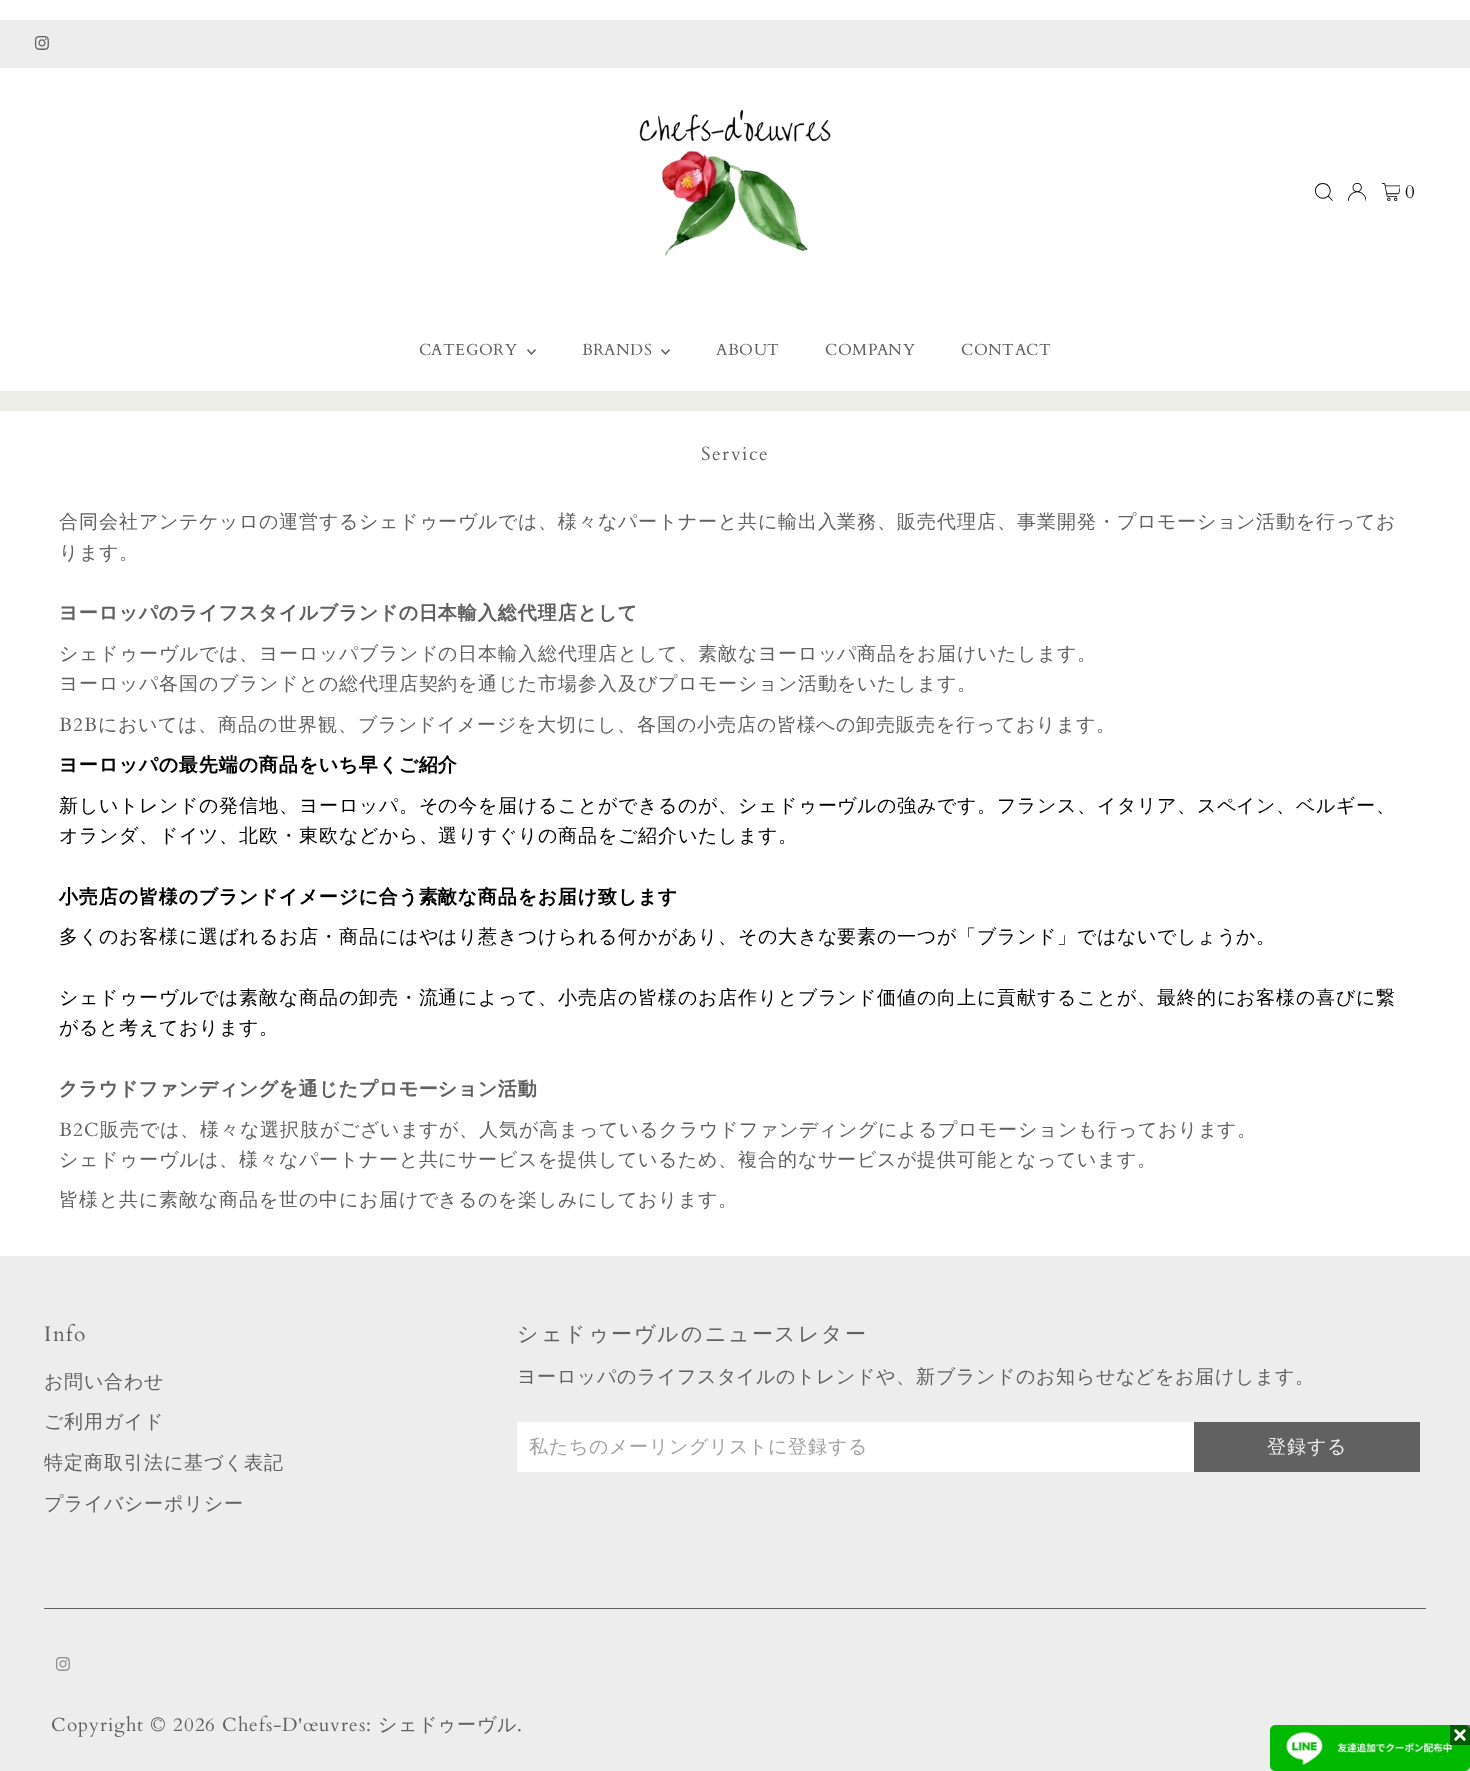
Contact (1006, 350)
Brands (619, 350)
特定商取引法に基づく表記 (163, 1463)
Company (870, 350)
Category (470, 350)
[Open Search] (1324, 192)
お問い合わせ (104, 1382)
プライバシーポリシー (144, 1504)
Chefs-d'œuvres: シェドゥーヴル (369, 1725)
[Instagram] (42, 44)
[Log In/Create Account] (1357, 192)
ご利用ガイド (104, 1422)
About (747, 350)
